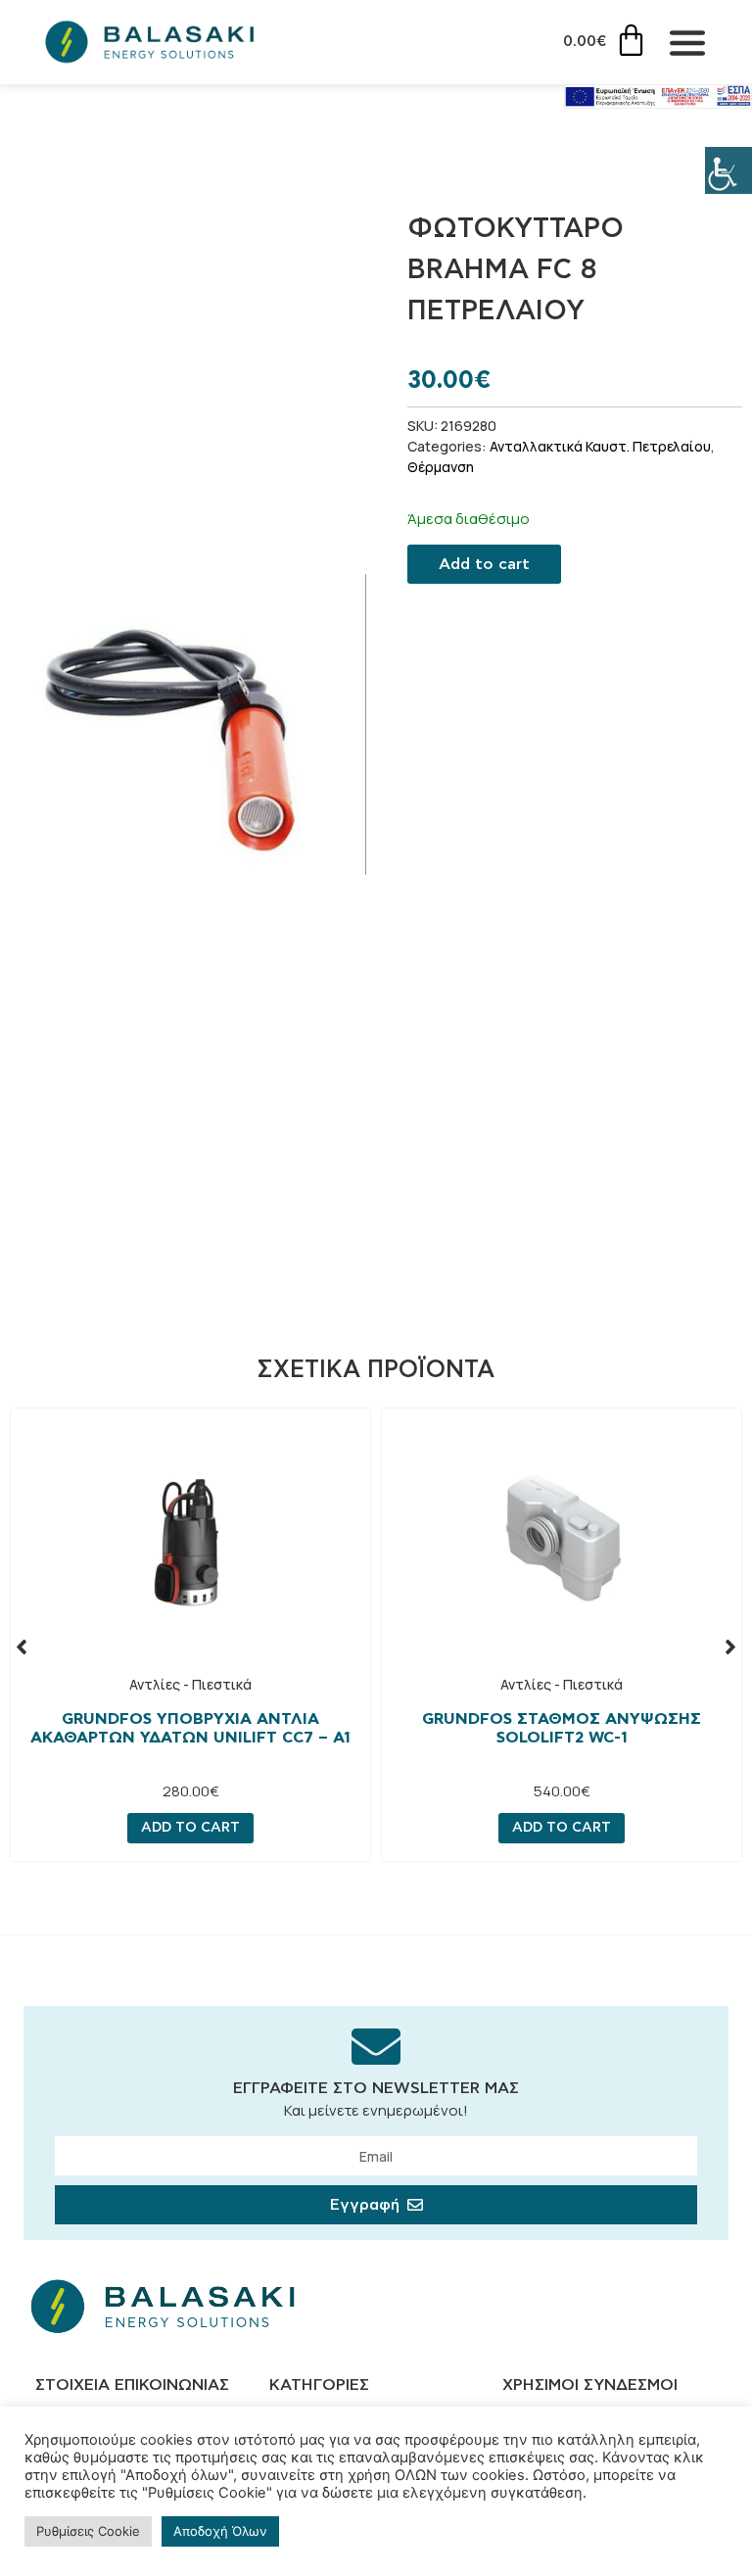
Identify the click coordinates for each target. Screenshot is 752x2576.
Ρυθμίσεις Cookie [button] (88, 2531)
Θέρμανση (441, 467)
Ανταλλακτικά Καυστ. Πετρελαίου (600, 446)
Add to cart (484, 564)
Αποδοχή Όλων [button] (220, 2531)
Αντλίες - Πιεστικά (190, 1684)
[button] (22, 1646)
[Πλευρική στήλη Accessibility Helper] (728, 170)
